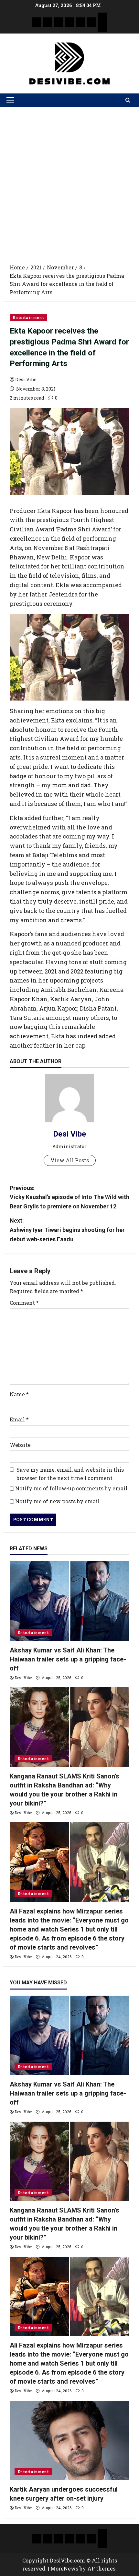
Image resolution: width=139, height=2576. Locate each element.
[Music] (59, 22)
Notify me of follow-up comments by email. (72, 1488)
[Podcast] (102, 17)
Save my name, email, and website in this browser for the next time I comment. (70, 1474)
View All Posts (70, 1160)
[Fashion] (69, 22)
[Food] (91, 22)
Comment (24, 1303)
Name (19, 1394)
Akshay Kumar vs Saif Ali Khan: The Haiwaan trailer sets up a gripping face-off (68, 1659)
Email (19, 1419)
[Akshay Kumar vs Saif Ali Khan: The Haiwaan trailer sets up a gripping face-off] (69, 1601)
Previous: (69, 1197)
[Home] (37, 22)
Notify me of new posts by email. (58, 1501)
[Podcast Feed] (102, 27)
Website (20, 1445)
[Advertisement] (69, 179)
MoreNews (64, 2568)
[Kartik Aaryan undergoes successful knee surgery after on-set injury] (69, 2440)
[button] (10, 100)
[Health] (80, 22)
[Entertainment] (48, 22)
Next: (67, 1230)
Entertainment (28, 317)
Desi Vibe (26, 379)
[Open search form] (128, 100)
